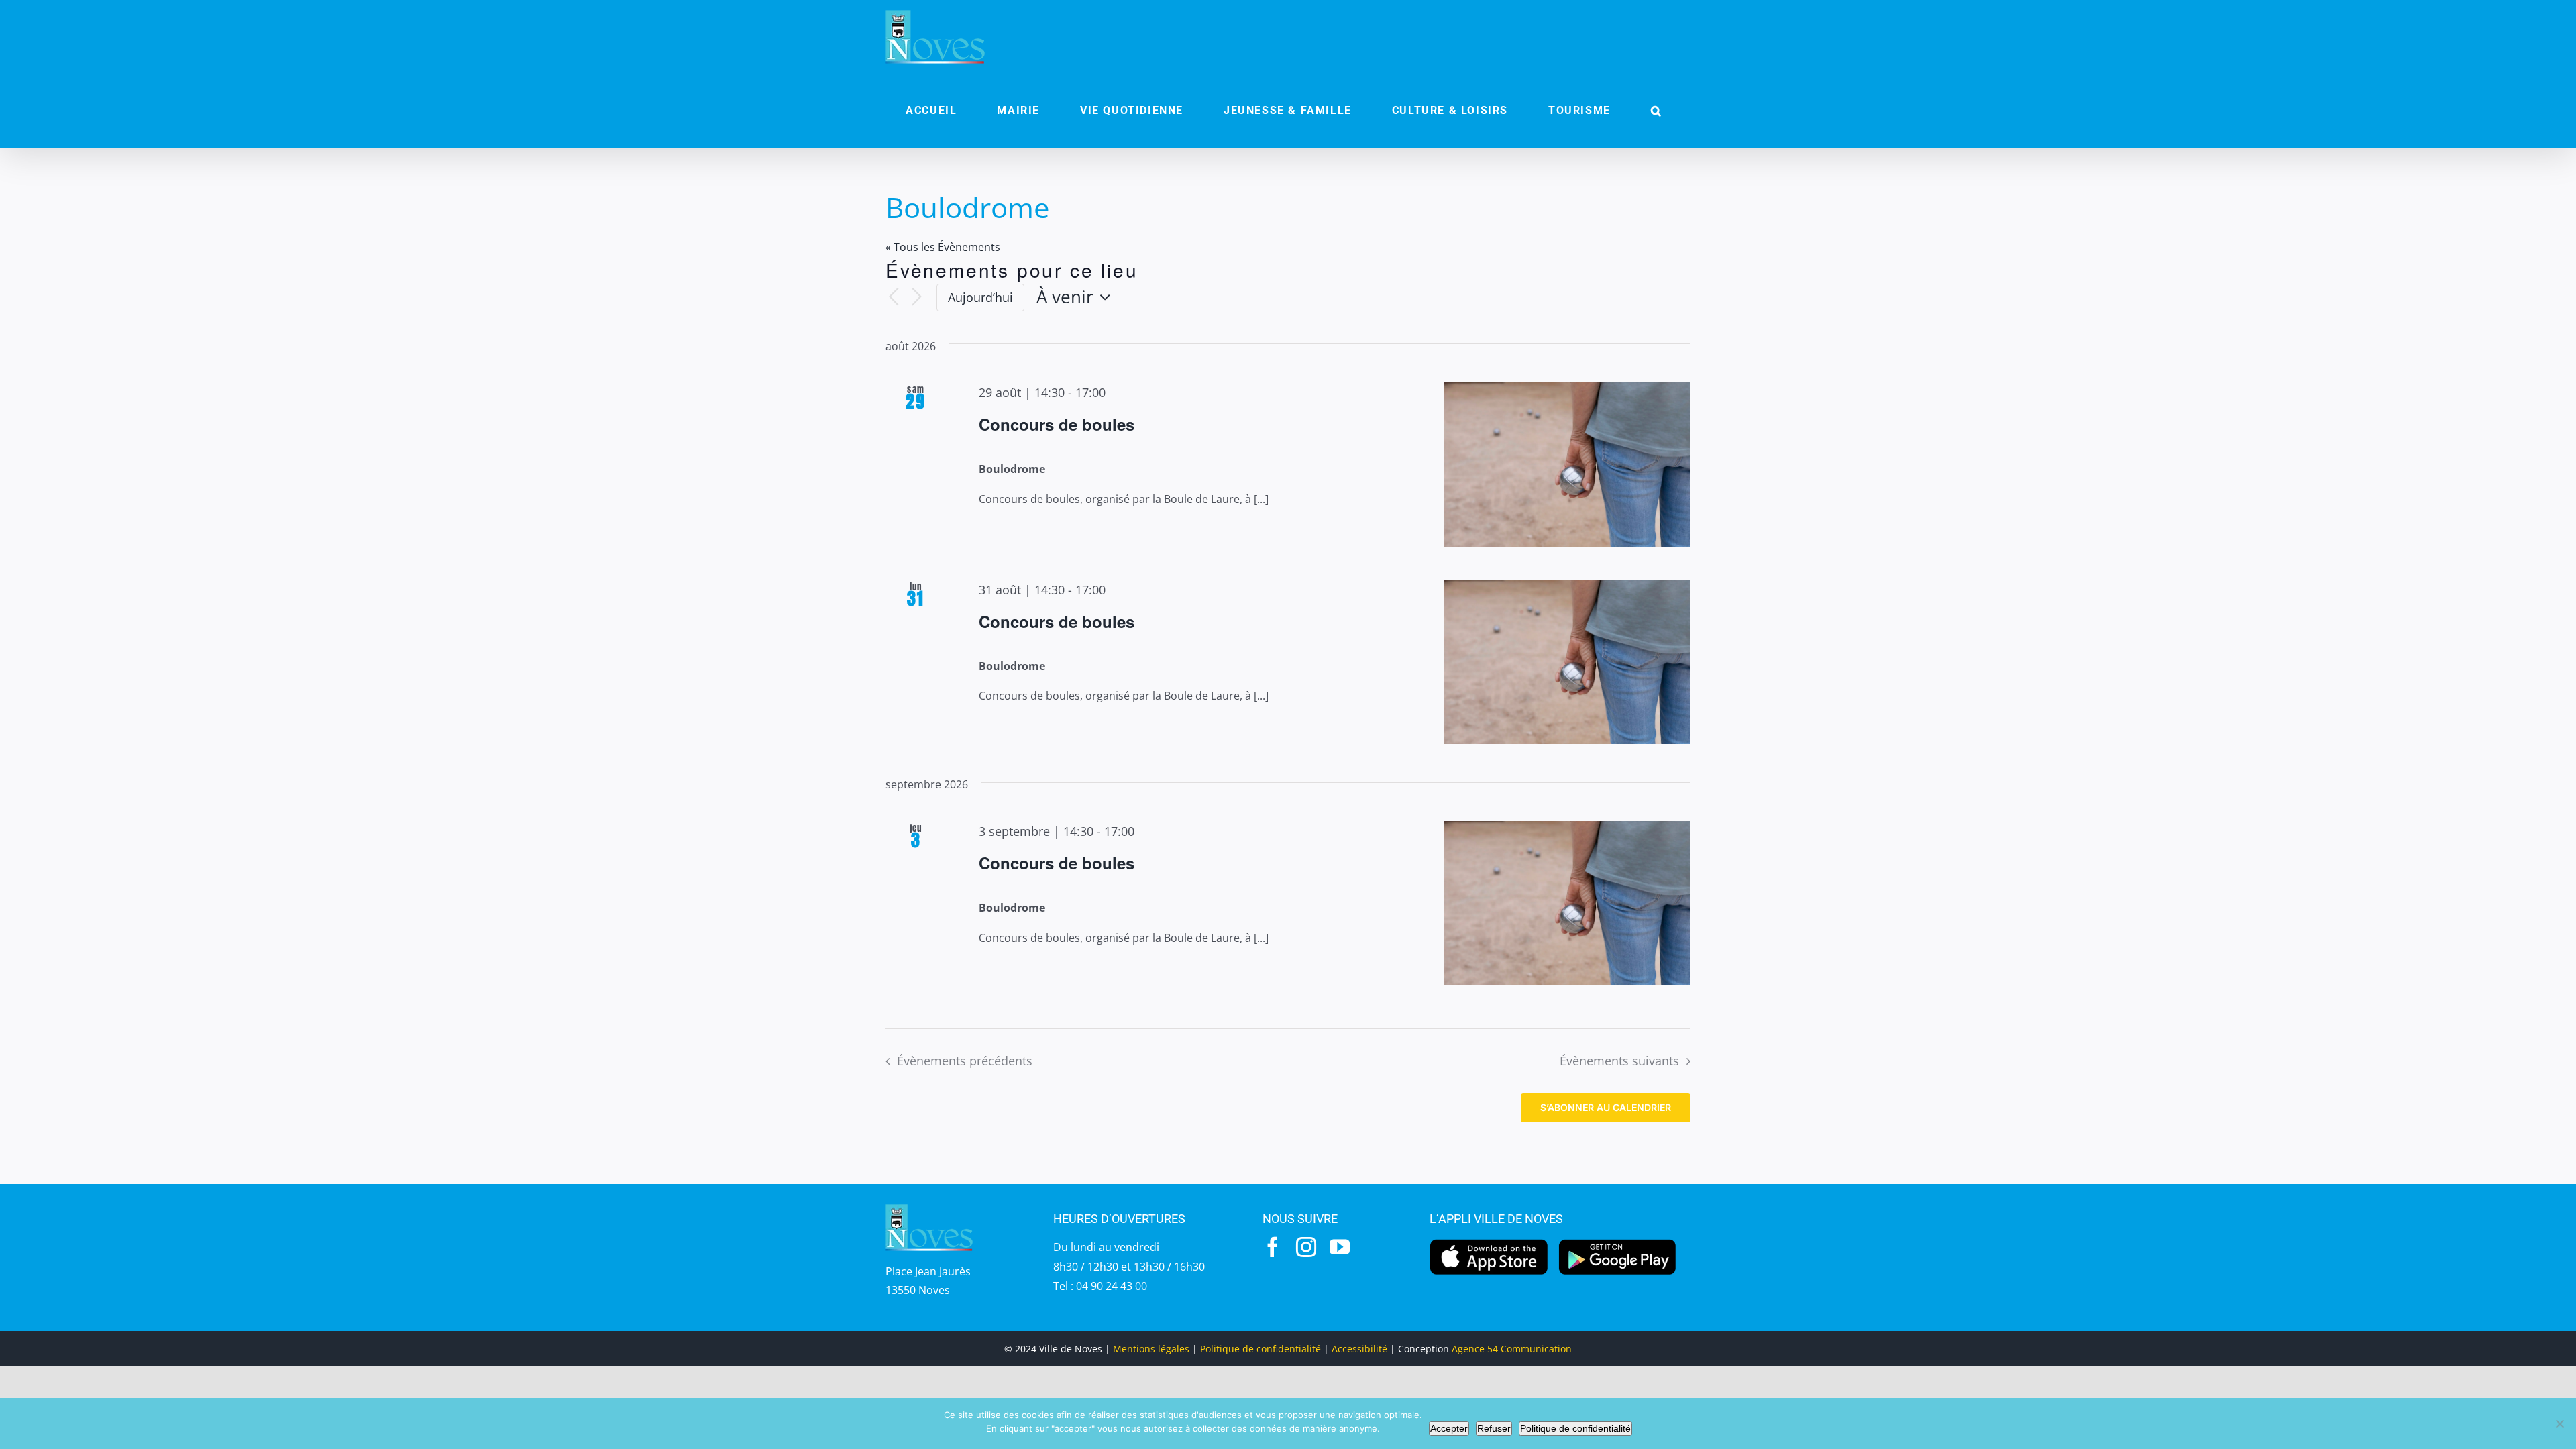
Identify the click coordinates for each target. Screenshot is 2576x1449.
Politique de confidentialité (1260, 1349)
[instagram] (1306, 1247)
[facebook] (1273, 1247)
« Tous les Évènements (943, 247)
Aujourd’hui (980, 297)
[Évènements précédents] (894, 298)
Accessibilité (1359, 1349)
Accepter (1449, 1428)
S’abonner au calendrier (1606, 1108)
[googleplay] (1618, 1242)
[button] (1656, 111)
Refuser (1494, 1428)
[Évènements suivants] (916, 298)
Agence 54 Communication (1512, 1349)
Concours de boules (1057, 424)
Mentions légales (1151, 1349)
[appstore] (1489, 1242)
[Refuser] (2559, 1424)
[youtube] (1340, 1247)
